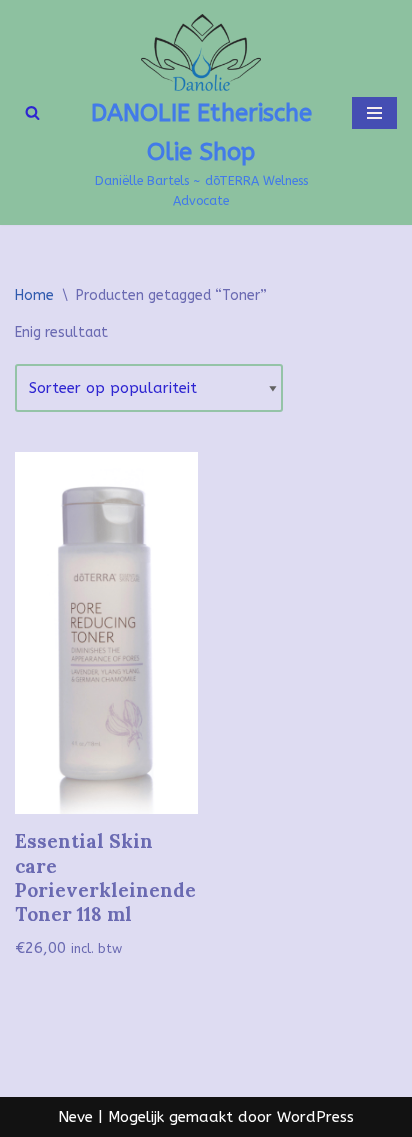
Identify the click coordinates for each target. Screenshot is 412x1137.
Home (34, 295)
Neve (75, 1117)
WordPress (315, 1117)
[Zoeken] (32, 112)
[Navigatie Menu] (374, 113)
